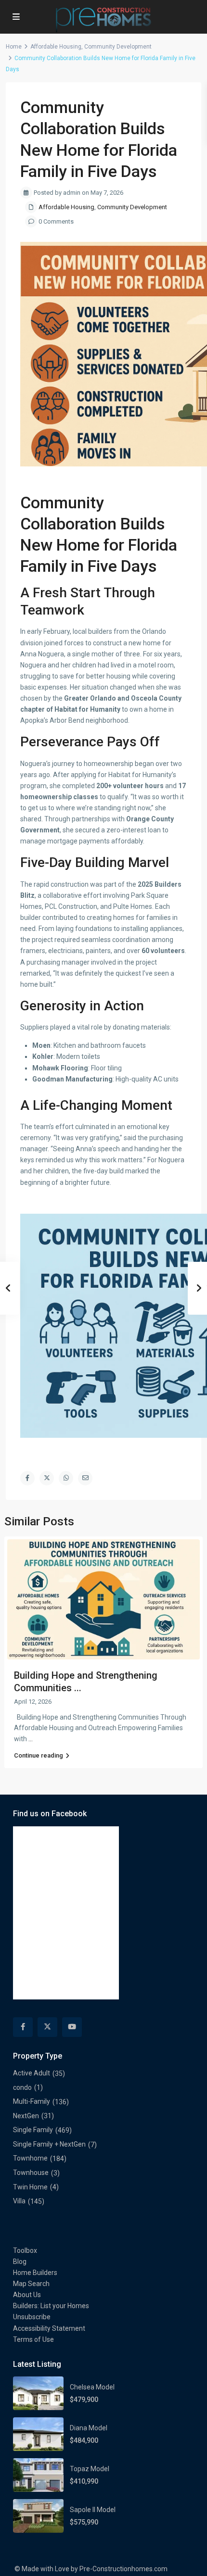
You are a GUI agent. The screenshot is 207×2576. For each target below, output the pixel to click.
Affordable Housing (56, 47)
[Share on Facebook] (27, 1478)
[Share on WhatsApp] (66, 1478)
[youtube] (72, 2027)
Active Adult (32, 2073)
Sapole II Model (93, 2510)
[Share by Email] (85, 1478)
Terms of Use (33, 2339)
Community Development (118, 47)
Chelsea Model (92, 2387)
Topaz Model (90, 2469)
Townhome (30, 2158)
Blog (20, 2262)
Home (14, 47)
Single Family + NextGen (49, 2144)
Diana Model (89, 2428)
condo (22, 2087)
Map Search (31, 2284)
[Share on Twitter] (47, 1478)
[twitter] (47, 2027)
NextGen (26, 2116)
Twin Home (30, 2187)
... (31, 1739)
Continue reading (39, 1755)
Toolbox (25, 2250)
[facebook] (23, 2027)
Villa (19, 2201)
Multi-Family (32, 2101)
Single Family (33, 2130)
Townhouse (31, 2173)
